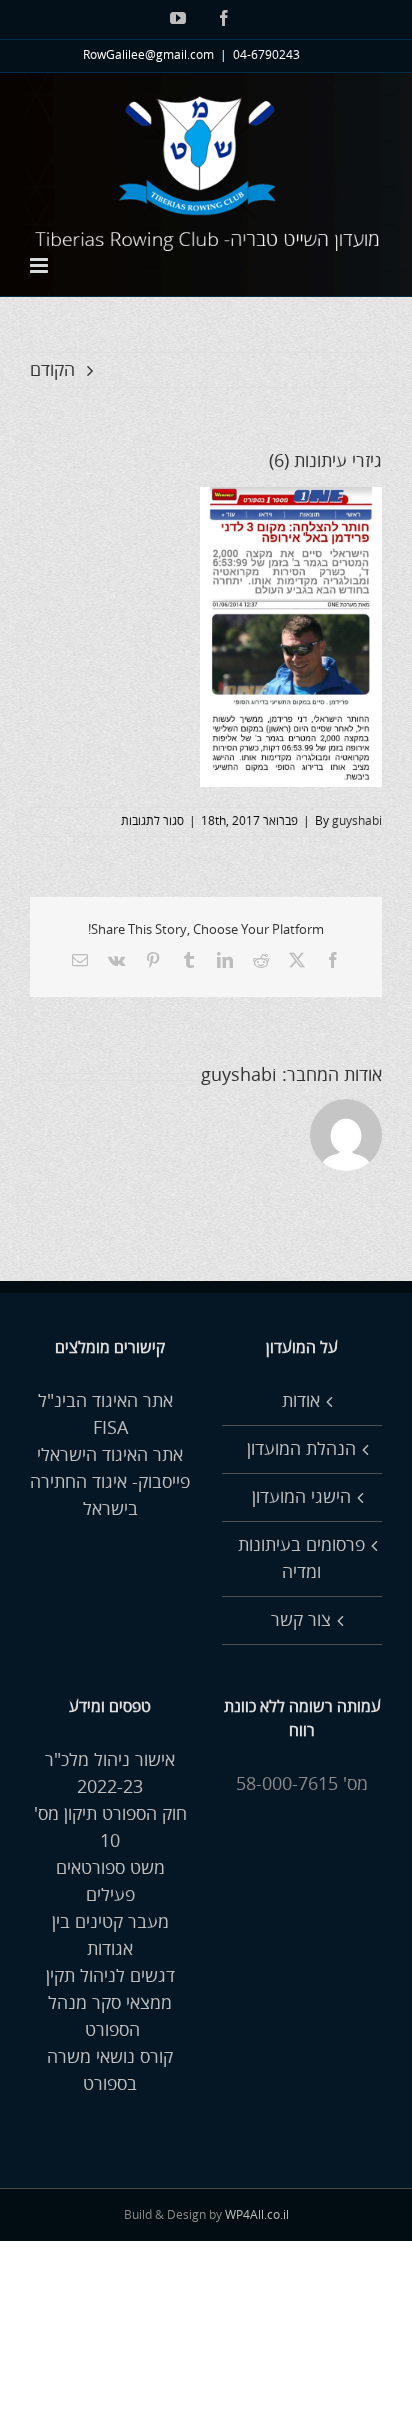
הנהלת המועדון (301, 1449)
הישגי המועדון (301, 1497)
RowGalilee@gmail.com (148, 55)
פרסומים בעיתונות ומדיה (301, 1558)
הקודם (52, 370)
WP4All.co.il (257, 2215)
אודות (301, 1401)
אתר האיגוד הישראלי (110, 1455)
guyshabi (357, 821)
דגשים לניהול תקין (110, 1976)
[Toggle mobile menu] (40, 265)
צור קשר (301, 1620)
